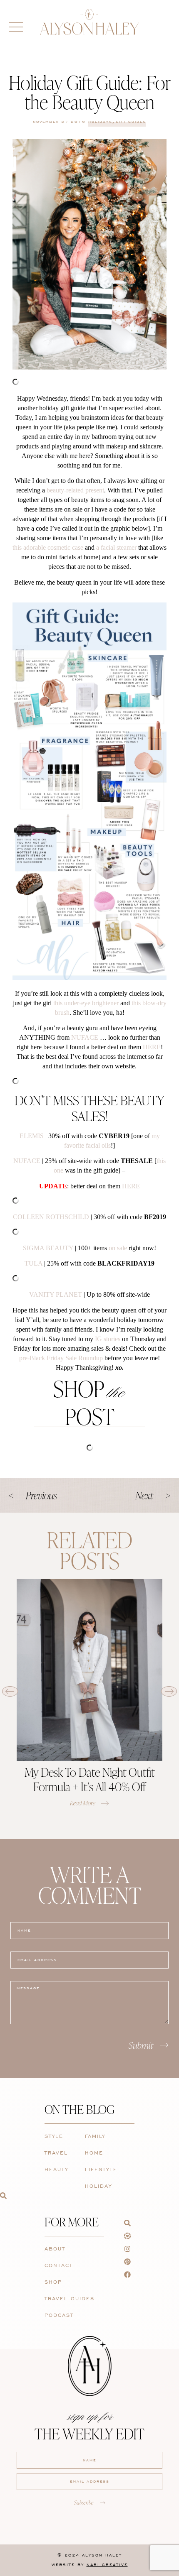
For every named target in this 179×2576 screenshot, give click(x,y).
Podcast (59, 2315)
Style (54, 2136)
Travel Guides (70, 2298)
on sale (118, 1248)
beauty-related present (75, 490)
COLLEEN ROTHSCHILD (51, 1217)
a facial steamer (116, 547)
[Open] (16, 27)
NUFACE (85, 1037)
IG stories (108, 1339)
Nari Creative (107, 2565)
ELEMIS (32, 1136)
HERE (152, 1047)
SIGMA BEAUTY (48, 1248)
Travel (56, 2153)
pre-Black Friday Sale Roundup (61, 1358)
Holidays (100, 122)
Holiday (98, 2186)
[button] (10, 1691)
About (55, 2249)
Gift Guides (131, 122)
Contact (59, 2265)
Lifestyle (101, 2169)
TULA (34, 1263)
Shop (53, 2282)
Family (95, 2136)
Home (94, 2153)
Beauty (56, 2169)
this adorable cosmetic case (48, 547)
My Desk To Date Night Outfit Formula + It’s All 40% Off (90, 1779)
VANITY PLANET (56, 1294)
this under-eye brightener (86, 1003)
